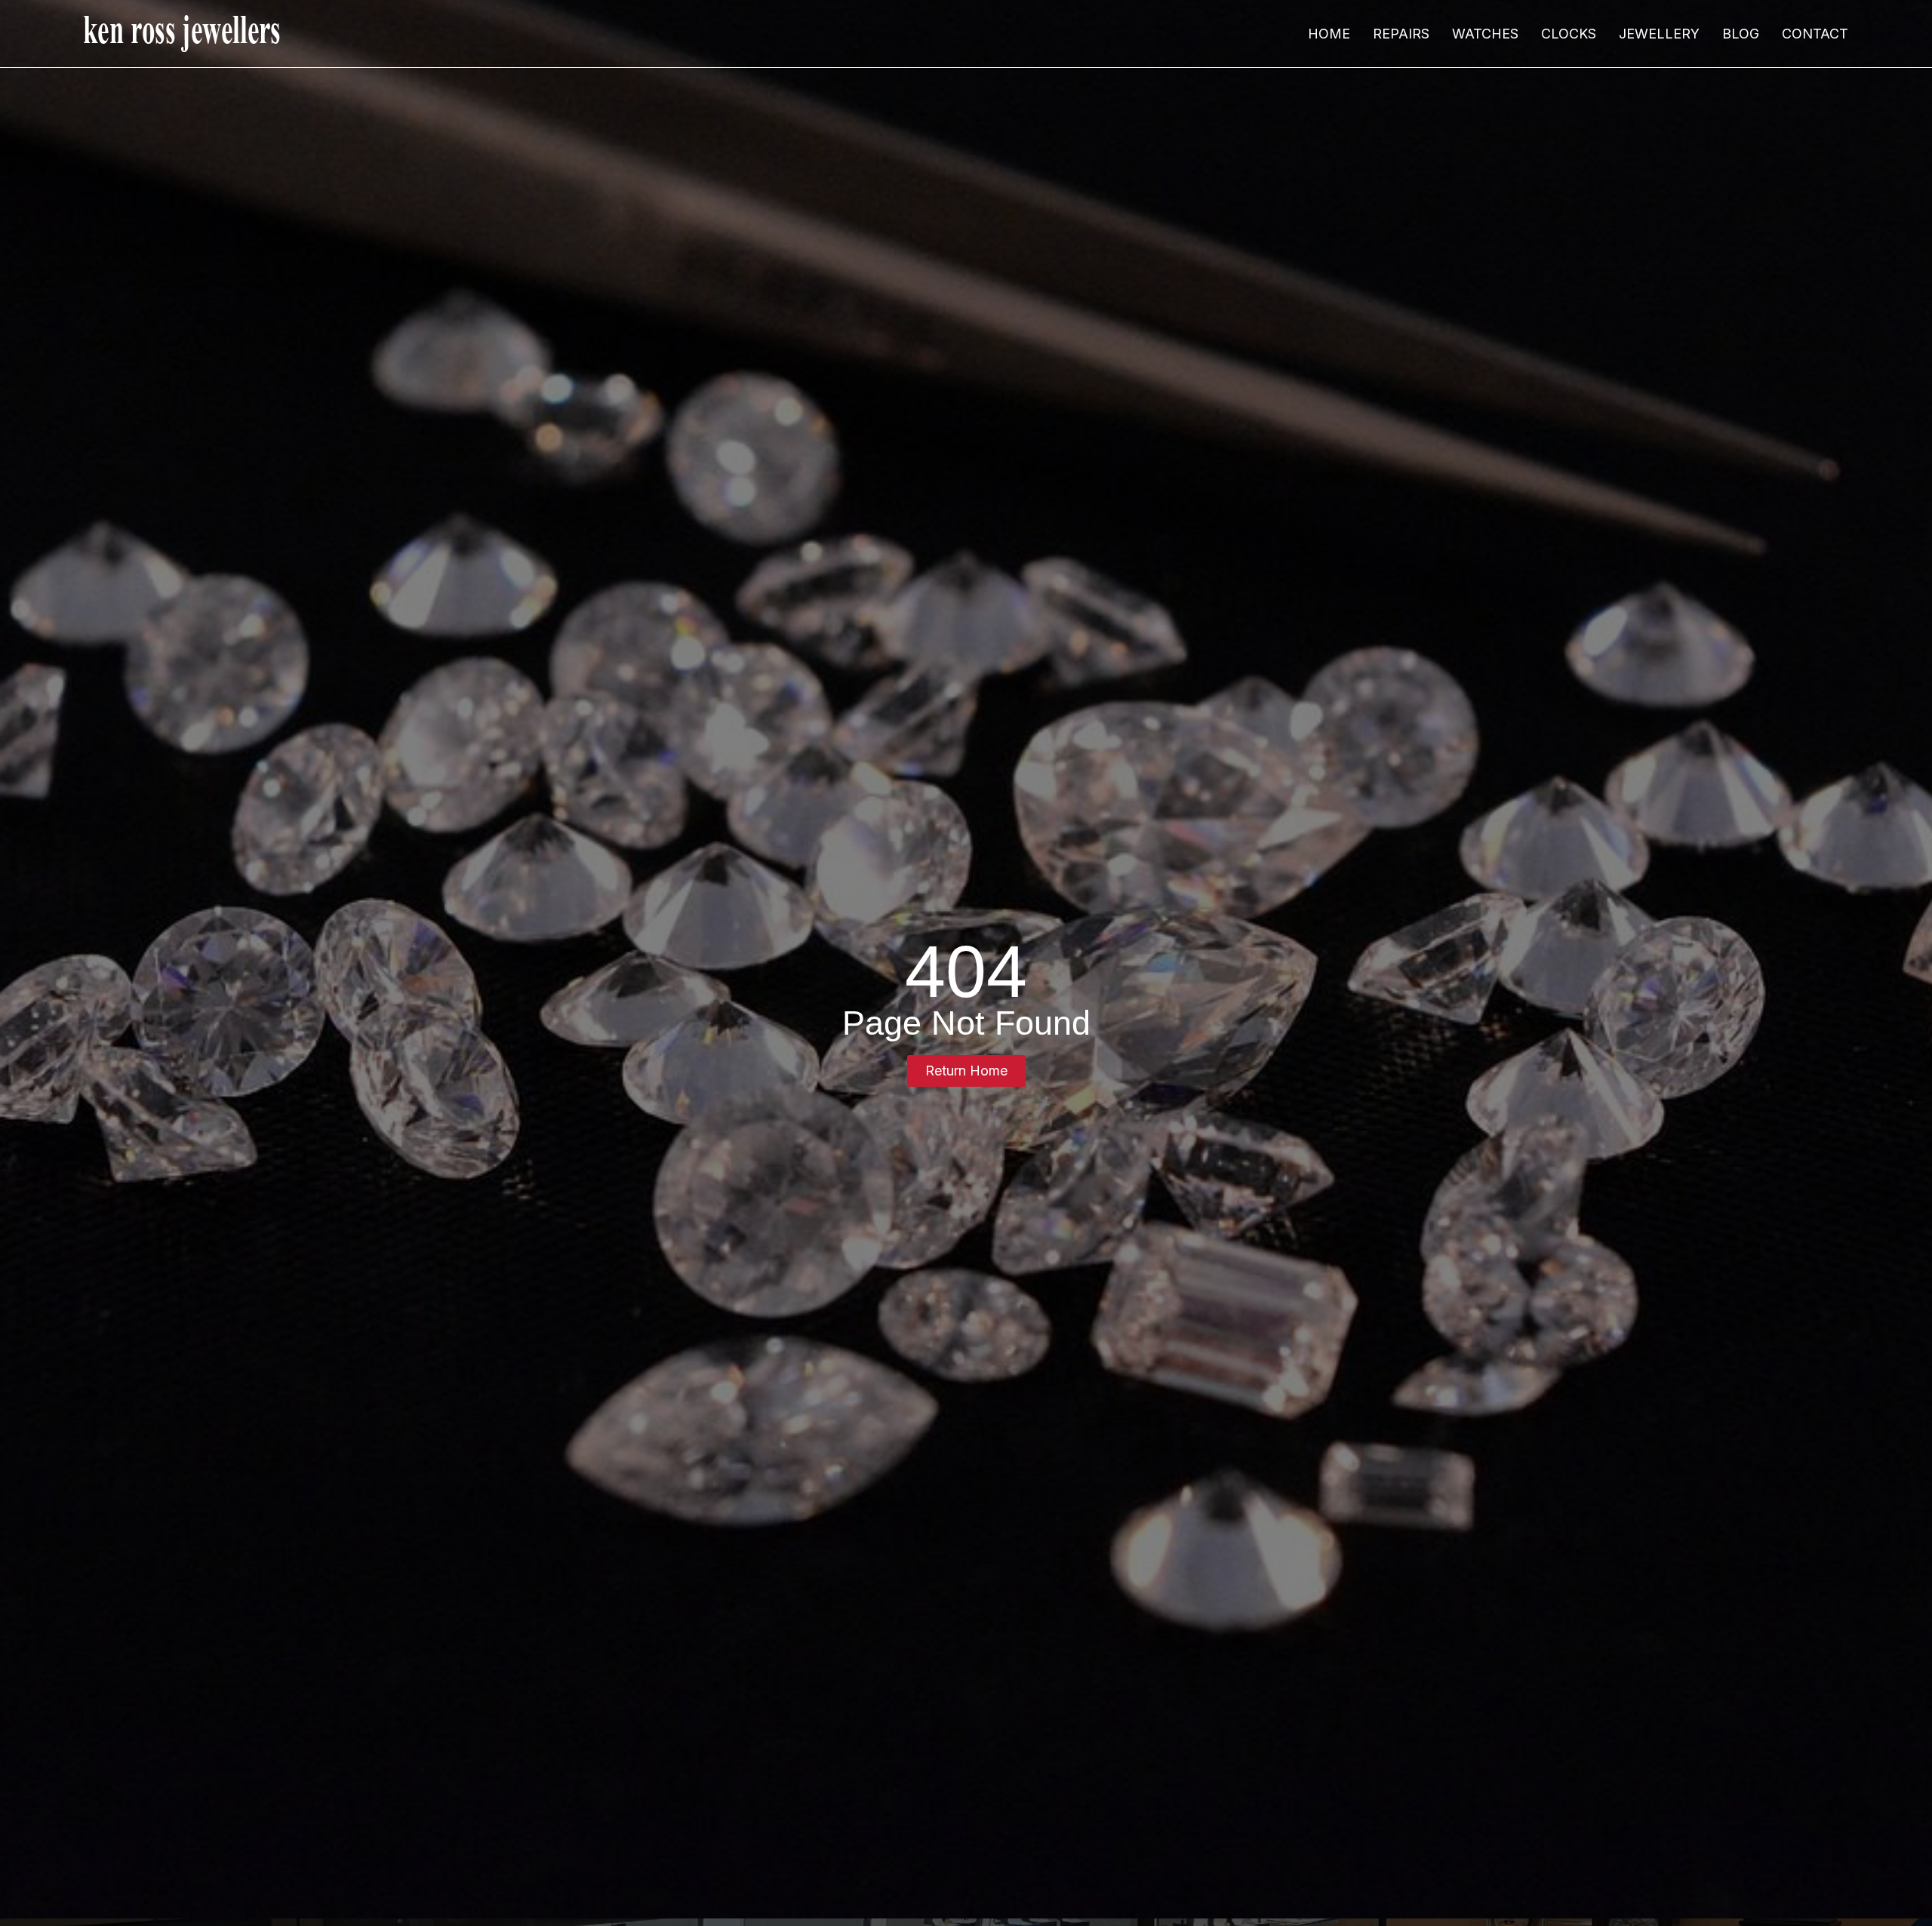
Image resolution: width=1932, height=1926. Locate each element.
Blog (1741, 34)
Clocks (1569, 34)
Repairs (1401, 34)
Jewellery (1659, 34)
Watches (1485, 34)
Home (1329, 34)
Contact (1815, 34)
